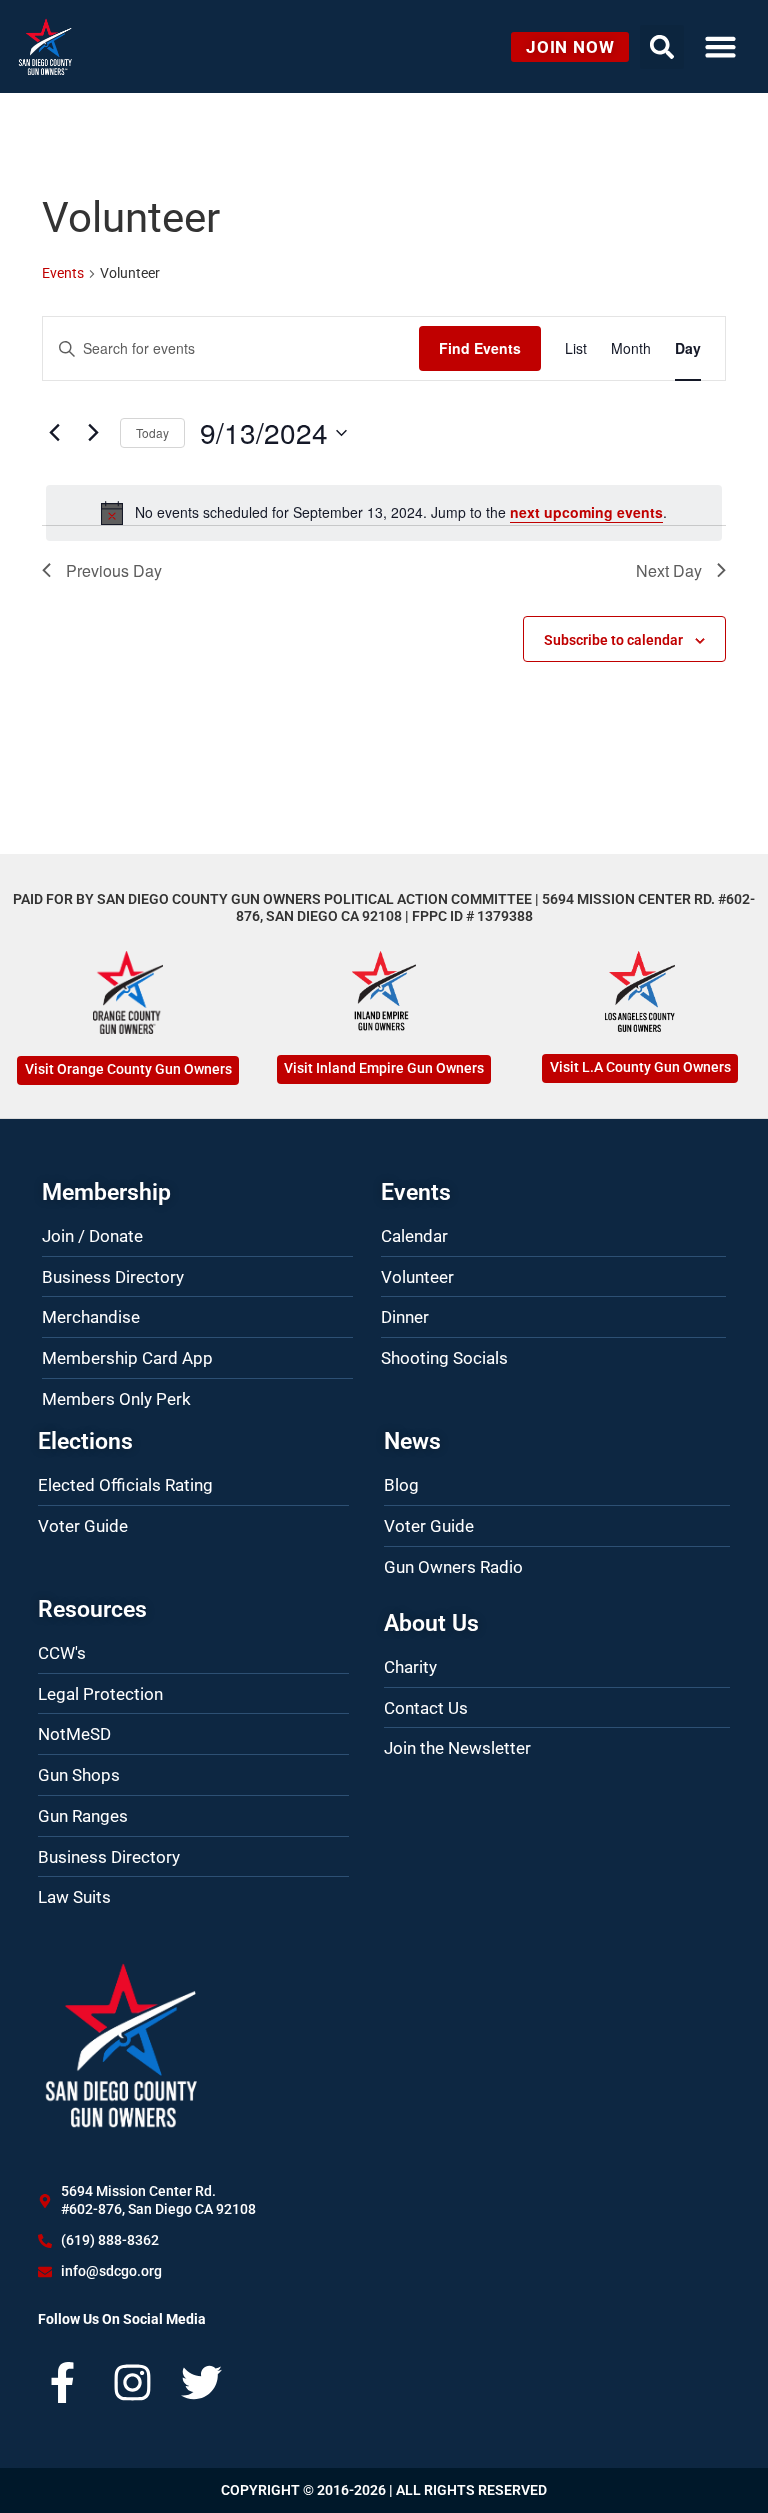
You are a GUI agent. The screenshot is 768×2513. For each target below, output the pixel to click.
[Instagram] (132, 2382)
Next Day (669, 570)
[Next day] (93, 433)
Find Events (480, 348)
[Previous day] (54, 433)
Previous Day (114, 570)
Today (152, 432)
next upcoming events (586, 512)
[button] (720, 47)
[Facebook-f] (62, 2382)
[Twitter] (201, 2382)
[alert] (384, 513)
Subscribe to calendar (613, 640)
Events (63, 273)
